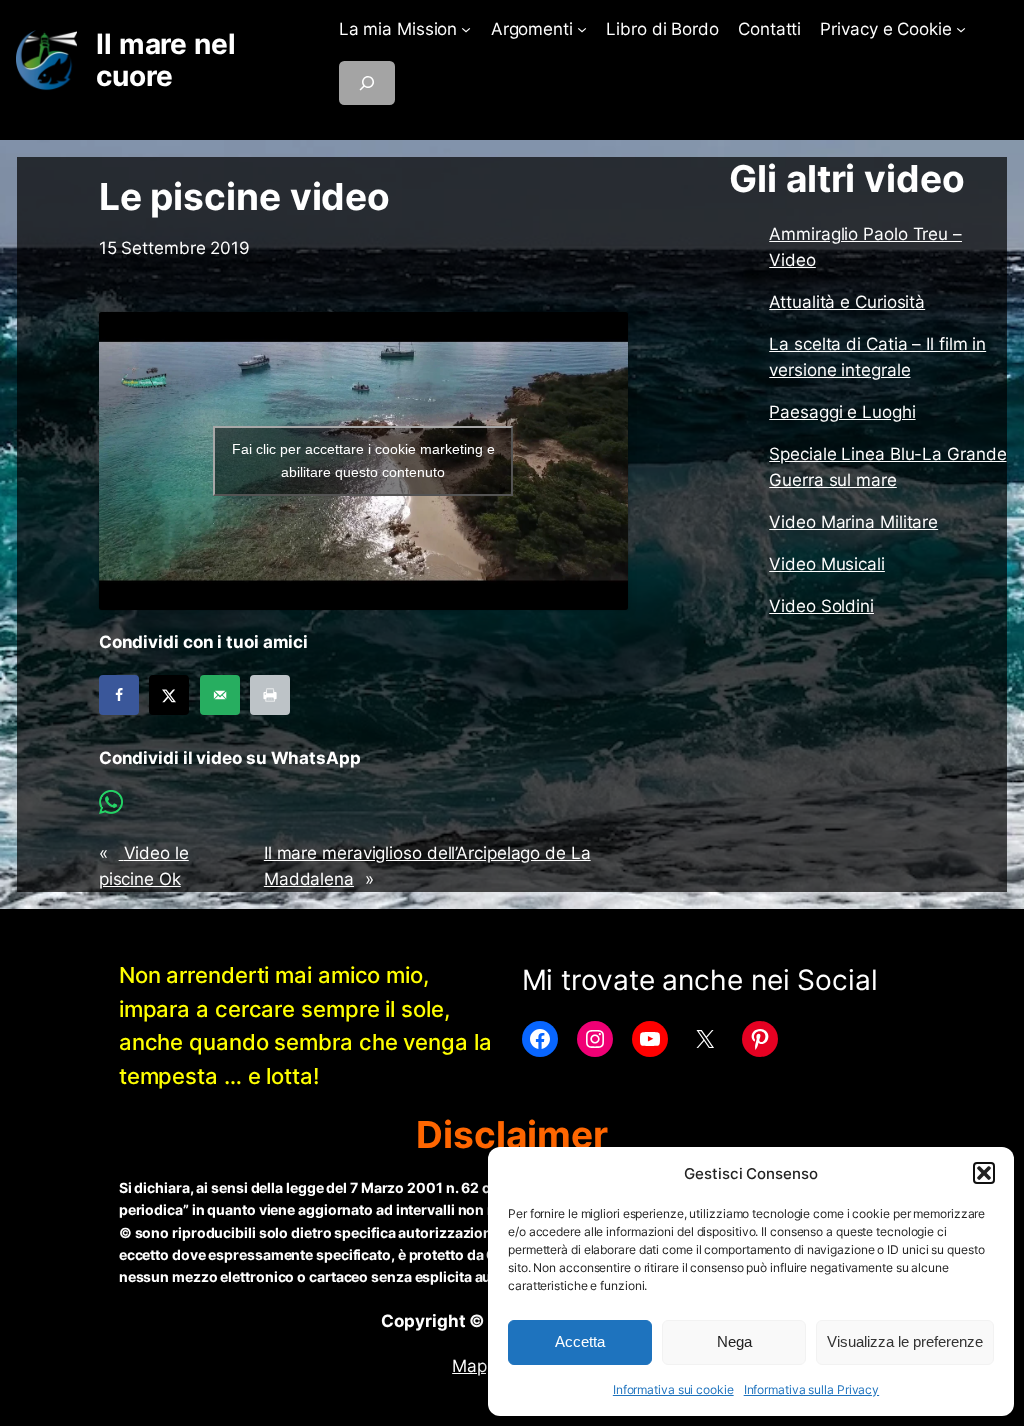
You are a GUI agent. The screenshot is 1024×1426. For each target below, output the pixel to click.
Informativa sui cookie (673, 1389)
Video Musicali (827, 564)
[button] (984, 1173)
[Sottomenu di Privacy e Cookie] (961, 29)
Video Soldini (821, 606)
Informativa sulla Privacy (812, 1389)
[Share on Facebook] (119, 695)
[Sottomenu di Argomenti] (582, 29)
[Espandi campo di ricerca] (367, 83)
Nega (734, 1341)
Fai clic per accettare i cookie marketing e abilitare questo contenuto (363, 460)
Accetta (580, 1341)
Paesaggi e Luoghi (842, 412)
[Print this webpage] (270, 695)
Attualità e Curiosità (847, 302)
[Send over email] (220, 695)
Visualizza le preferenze (905, 1341)
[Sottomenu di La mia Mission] (466, 29)
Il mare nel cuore (166, 60)
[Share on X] (169, 695)
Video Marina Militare (853, 522)
